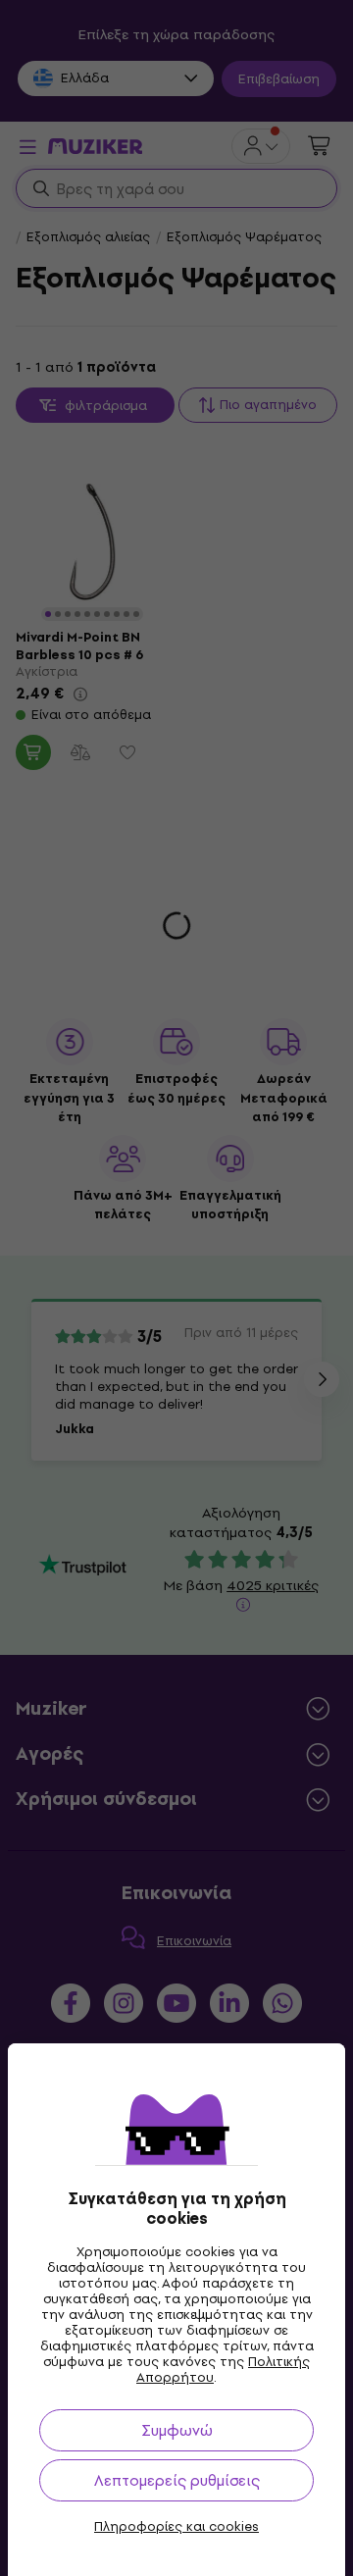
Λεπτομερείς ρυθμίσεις (177, 2480)
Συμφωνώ (177, 2430)
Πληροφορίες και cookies (176, 2527)
